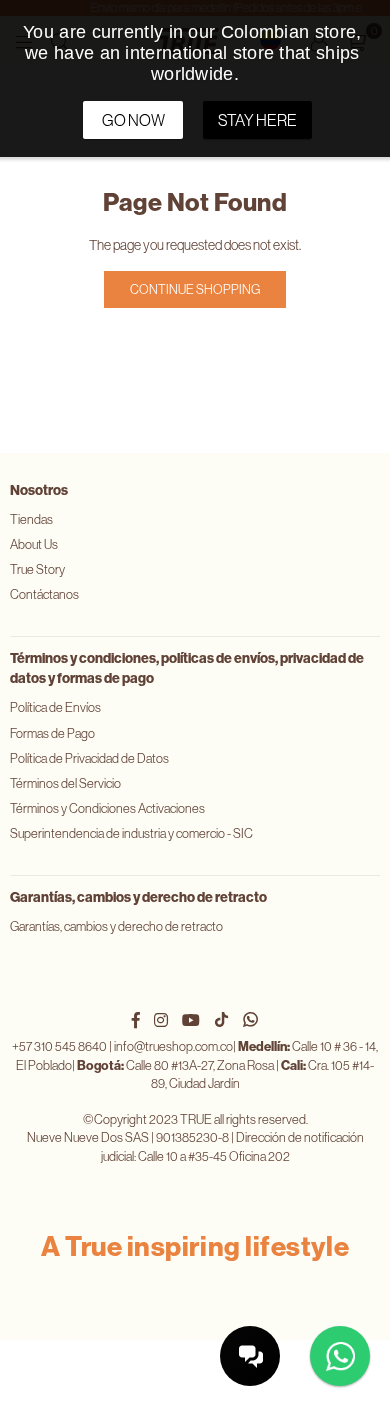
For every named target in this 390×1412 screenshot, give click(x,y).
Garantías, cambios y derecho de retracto (116, 926)
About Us (34, 544)
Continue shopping (195, 289)
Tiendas (31, 519)
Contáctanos (44, 594)
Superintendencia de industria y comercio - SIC (131, 833)
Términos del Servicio (65, 783)
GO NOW (133, 120)
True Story (37, 569)
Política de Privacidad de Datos (89, 758)
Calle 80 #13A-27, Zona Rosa (175, 1065)
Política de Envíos (55, 707)
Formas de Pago (52, 733)
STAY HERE (257, 120)
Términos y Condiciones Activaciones (107, 808)
